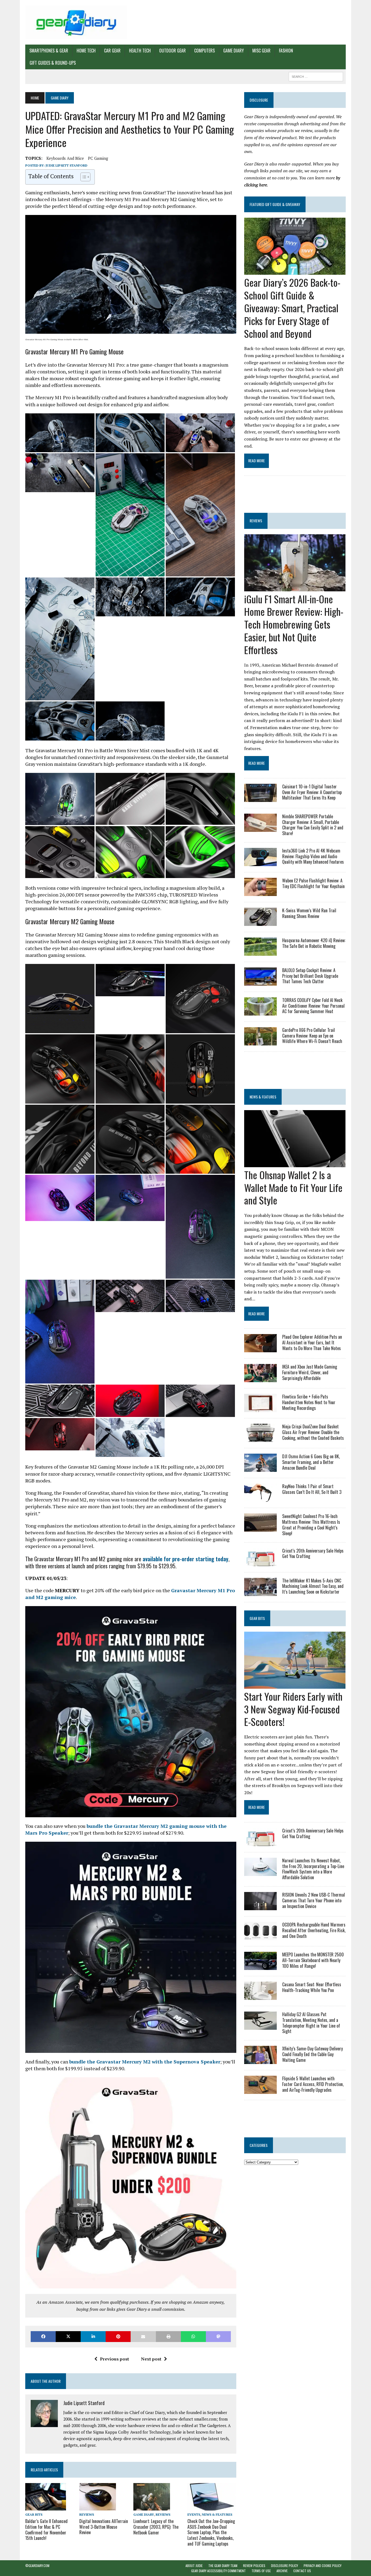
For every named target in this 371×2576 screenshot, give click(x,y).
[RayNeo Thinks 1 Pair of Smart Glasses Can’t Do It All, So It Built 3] (260, 1498)
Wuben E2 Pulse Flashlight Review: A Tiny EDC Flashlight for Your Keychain (313, 883)
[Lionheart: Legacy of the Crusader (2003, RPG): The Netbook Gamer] (152, 2507)
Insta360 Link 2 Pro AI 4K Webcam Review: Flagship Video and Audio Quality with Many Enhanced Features (313, 856)
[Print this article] (168, 2336)
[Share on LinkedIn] (93, 2336)
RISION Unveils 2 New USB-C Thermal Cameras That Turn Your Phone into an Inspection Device (314, 1900)
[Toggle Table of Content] (83, 177)
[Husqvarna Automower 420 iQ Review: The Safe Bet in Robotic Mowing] (260, 952)
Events (194, 2514)
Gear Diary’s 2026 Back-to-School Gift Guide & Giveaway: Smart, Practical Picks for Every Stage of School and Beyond (292, 308)
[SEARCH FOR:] (316, 76)
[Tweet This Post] (68, 2336)
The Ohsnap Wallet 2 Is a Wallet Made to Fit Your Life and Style (293, 1187)
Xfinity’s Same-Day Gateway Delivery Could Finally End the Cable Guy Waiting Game (312, 2054)
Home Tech (86, 51)
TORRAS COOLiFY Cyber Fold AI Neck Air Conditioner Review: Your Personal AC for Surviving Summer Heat (313, 1006)
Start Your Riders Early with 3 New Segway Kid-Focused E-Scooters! (293, 1709)
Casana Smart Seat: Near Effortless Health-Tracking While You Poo (312, 1987)
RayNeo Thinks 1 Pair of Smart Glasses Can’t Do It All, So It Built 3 (312, 1489)
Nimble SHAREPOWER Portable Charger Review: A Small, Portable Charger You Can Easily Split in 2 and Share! (313, 825)
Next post (151, 2359)
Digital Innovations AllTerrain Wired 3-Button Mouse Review (104, 2527)
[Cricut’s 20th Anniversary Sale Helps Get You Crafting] (260, 1562)
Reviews (87, 2514)
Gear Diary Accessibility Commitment (218, 2571)
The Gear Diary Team (223, 2566)
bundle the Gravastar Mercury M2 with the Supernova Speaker (145, 2062)
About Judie (194, 2566)
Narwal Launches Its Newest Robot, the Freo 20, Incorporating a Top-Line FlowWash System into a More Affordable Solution (313, 1869)
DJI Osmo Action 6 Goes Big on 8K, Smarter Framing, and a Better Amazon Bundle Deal (311, 1462)
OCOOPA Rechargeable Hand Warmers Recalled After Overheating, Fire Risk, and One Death (314, 1930)
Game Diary (234, 51)
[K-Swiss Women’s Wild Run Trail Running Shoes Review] (260, 922)
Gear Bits (34, 2514)
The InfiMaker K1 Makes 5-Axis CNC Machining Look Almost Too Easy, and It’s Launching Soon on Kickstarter (313, 1586)
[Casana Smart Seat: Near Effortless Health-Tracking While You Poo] (260, 1996)
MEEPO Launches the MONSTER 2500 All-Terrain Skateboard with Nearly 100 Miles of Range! (313, 1960)
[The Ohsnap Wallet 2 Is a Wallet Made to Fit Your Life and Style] (295, 1163)
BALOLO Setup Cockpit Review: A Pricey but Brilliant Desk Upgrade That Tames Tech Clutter (310, 976)
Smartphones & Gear (49, 51)
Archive (282, 2571)
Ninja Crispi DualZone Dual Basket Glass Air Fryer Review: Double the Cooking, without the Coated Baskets (313, 1432)
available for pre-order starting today (185, 1559)
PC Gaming (98, 158)
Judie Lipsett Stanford (67, 165)
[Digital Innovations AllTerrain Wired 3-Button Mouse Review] (98, 2507)
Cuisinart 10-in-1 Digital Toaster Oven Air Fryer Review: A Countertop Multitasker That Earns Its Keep (312, 792)
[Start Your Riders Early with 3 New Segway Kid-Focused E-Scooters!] (295, 1685)
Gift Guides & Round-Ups (53, 63)
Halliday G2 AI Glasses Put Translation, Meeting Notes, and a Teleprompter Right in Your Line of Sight (311, 2023)
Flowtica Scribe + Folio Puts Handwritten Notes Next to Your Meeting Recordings (309, 1402)
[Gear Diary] (76, 22)
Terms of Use (261, 2571)
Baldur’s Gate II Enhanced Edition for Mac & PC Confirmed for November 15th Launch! (46, 2530)
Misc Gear (261, 51)
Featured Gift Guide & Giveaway (275, 204)
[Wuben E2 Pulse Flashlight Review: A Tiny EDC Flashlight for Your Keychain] (260, 892)
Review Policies (254, 2566)
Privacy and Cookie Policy (323, 2566)
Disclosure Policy (284, 2566)
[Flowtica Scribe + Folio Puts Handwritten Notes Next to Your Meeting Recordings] (260, 1409)
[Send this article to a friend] (143, 2336)
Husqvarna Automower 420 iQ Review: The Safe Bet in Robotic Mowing (314, 943)
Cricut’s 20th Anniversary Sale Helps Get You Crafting (313, 1554)
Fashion (286, 51)
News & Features (217, 2514)
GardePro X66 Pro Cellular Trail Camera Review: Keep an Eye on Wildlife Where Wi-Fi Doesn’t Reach (312, 1036)
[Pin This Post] (118, 2336)
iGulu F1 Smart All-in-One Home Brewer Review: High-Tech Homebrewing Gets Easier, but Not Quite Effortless (294, 624)
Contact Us (302, 2571)
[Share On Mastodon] (218, 2336)
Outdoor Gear (172, 51)
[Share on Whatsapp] (193, 2336)
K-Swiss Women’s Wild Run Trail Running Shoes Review (309, 913)
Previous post (114, 2359)
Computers (205, 51)
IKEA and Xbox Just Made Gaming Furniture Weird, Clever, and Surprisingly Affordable (310, 1372)
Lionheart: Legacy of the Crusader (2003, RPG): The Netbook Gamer (156, 2527)
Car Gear (112, 51)
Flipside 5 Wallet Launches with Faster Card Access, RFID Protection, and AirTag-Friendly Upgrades (313, 2084)
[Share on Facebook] (43, 2336)
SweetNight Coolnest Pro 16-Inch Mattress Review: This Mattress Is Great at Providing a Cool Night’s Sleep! (311, 1525)
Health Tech (140, 51)
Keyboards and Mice (65, 158)
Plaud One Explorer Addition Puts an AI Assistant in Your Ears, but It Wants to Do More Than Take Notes (312, 1342)
